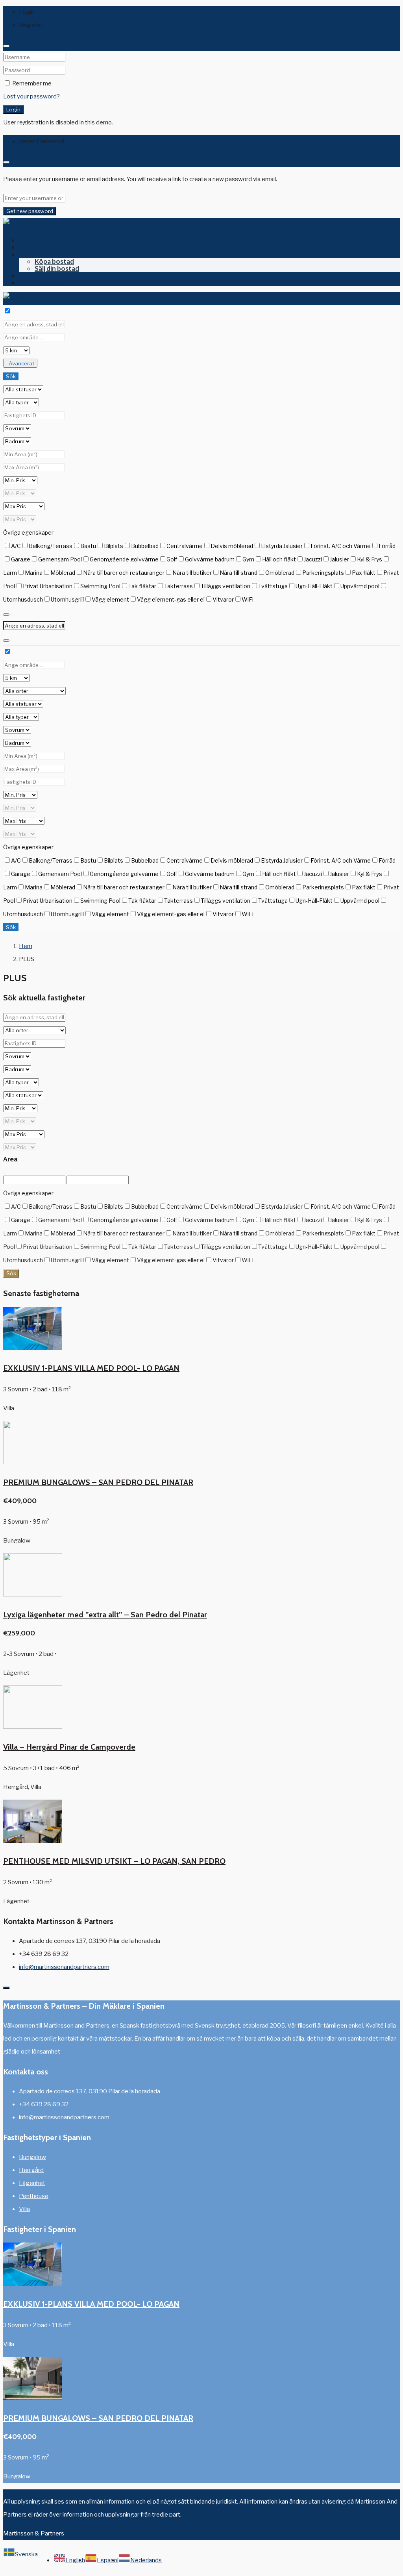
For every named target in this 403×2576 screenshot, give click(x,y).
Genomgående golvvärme (124, 559)
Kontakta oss (40, 282)
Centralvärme (185, 546)
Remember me (31, 83)
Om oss (30, 275)
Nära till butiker (192, 573)
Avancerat (21, 363)
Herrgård (31, 2170)
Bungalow (32, 2157)
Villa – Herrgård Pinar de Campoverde (69, 1747)
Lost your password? (31, 96)
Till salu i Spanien (45, 247)
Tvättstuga (273, 586)
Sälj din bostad (57, 268)
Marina (34, 573)
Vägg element (110, 599)
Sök (11, 376)
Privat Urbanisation (48, 586)
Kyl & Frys (370, 559)
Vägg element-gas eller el (171, 599)
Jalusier (339, 559)
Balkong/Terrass (51, 546)
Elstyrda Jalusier (282, 546)
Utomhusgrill (67, 599)
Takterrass (178, 586)
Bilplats (114, 546)
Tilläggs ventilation (226, 586)
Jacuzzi (313, 559)
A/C (16, 546)
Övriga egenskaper (28, 532)
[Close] (6, 46)
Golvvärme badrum (210, 559)
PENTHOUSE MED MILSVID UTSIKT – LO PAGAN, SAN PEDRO (114, 1861)
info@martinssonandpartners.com (64, 1967)
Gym (248, 559)
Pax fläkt (364, 573)
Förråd (387, 546)
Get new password (30, 211)
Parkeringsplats (323, 573)
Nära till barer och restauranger (124, 573)
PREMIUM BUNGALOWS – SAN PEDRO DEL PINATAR (98, 1482)
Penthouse (34, 2196)
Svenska (26, 2554)
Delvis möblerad (232, 546)
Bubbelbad (145, 546)
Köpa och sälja (41, 254)
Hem (26, 240)
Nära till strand (238, 573)
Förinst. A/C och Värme (341, 546)
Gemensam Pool (60, 559)
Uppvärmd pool (360, 586)
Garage (21, 559)
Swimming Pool (100, 586)
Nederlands (146, 2560)
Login (13, 109)
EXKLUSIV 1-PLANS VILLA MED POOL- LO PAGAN (91, 1368)
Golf (172, 559)
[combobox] (20, 2560)
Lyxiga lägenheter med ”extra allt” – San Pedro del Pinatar (105, 1615)
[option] (69, 2560)
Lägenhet (32, 2183)
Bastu (88, 546)
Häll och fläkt (279, 559)
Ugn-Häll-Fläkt (314, 586)
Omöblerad (280, 573)
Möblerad (63, 573)
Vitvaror (223, 599)
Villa (24, 2209)
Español (108, 2560)
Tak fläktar (142, 586)
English (75, 2560)
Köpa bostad (54, 261)
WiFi (248, 599)
